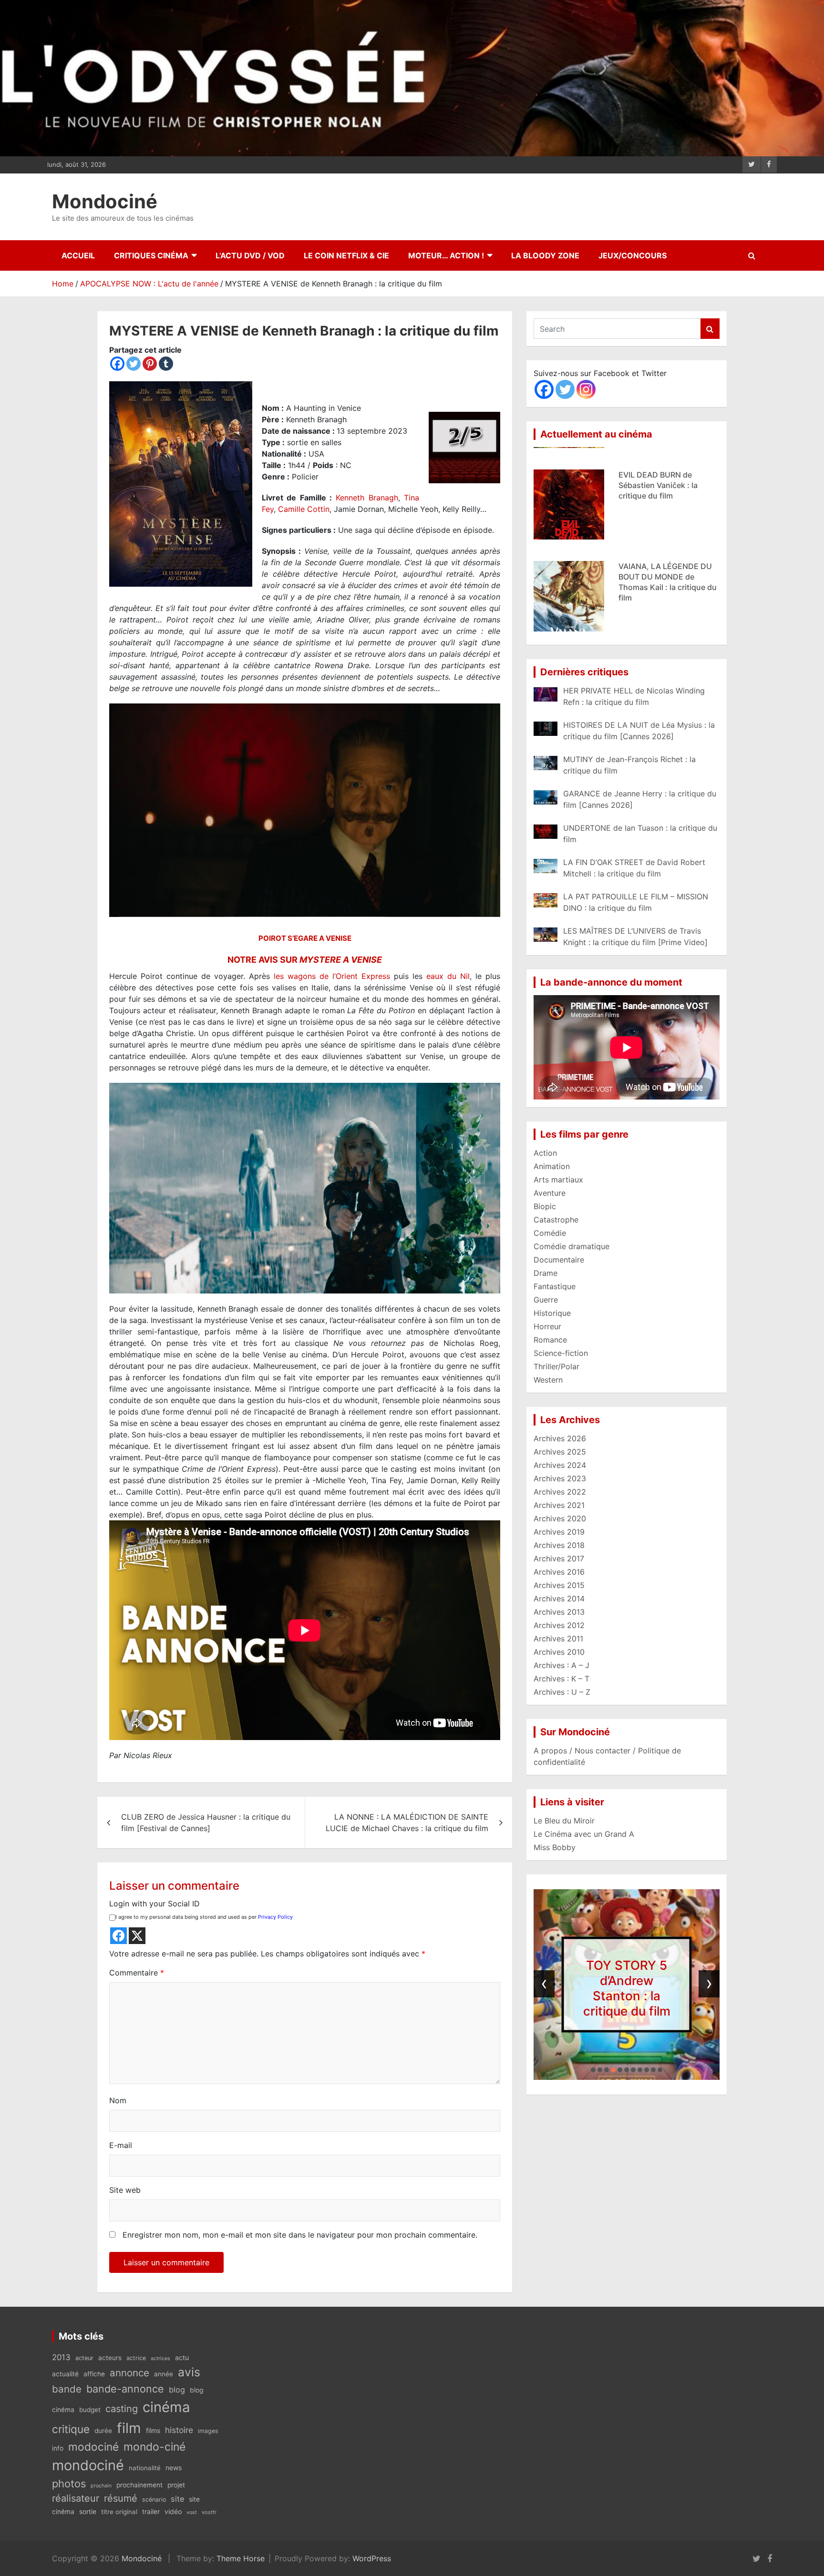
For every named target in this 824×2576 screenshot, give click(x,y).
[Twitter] (134, 364)
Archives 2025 (560, 1452)
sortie (88, 2512)
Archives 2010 (559, 1652)
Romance (550, 1340)
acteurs (110, 2358)
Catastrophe (556, 1220)
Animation (552, 1166)
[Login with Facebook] (118, 1936)
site (177, 2499)
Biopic (545, 1206)
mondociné (88, 2465)
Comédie (550, 1233)
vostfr (209, 2512)
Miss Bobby (555, 1847)
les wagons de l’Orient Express (332, 976)
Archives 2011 (558, 1639)
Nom (118, 2100)
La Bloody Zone (545, 255)
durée (103, 2431)
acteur (84, 2358)
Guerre (546, 1300)
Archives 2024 (560, 1465)
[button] (593, 2070)
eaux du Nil (448, 976)
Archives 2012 (559, 1625)
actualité (65, 2374)
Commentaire (137, 1973)
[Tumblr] (166, 364)
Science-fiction (561, 1353)
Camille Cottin (304, 509)
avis (189, 2372)
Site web (125, 2190)
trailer (151, 2512)
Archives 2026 (560, 1438)
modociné (93, 2447)
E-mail (121, 2145)
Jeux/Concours (633, 255)
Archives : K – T (561, 1679)
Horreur (547, 1326)
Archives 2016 (559, 1572)
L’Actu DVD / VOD (250, 255)
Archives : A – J (561, 1665)
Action (545, 1153)
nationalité (145, 2468)
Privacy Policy (275, 1917)
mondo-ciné (154, 2447)
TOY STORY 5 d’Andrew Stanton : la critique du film (627, 1988)
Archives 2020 (560, 1518)
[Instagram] (586, 389)
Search (710, 329)
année (164, 2374)
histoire (179, 2430)
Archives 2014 (559, 1599)
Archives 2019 (559, 1532)
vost (192, 2512)
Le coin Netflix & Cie (346, 255)
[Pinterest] (150, 364)
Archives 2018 (559, 1545)
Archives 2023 (560, 1478)
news (174, 2468)
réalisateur (76, 2498)
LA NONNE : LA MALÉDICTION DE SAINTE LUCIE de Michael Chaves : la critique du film (407, 1823)
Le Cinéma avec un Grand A (584, 1834)
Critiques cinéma (151, 255)
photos (69, 2484)
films (153, 2430)
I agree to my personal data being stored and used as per (204, 1917)
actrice (136, 2358)
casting (122, 2409)
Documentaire (559, 1260)
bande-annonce (125, 2389)
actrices (160, 2358)
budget (90, 2410)
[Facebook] (117, 364)
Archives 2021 (559, 1505)
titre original (119, 2512)
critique (71, 2429)
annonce (129, 2373)
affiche (94, 2374)
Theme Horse (241, 2558)
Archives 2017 (559, 1558)
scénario (154, 2500)
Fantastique (555, 1286)
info (58, 2448)
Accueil (78, 255)
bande (67, 2389)
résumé (121, 2498)
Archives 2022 (560, 1492)
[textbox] (305, 1366)
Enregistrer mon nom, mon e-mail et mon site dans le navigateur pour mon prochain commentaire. (300, 2235)
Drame (546, 1273)
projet (176, 2485)
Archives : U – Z (562, 1692)
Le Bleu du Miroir (564, 1821)
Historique (552, 1313)
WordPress (372, 2558)
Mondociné (105, 201)
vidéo (173, 2511)
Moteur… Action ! (446, 255)
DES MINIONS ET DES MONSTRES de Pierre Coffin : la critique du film (669, 562)
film (129, 2428)
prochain (101, 2486)
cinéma (166, 2407)
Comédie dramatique (572, 1246)
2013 (61, 2357)
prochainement (139, 2485)
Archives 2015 (559, 1585)
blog (177, 2390)
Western (548, 1380)
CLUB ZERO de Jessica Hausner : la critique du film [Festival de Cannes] (206, 1823)
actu (182, 2357)
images (208, 2431)
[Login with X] (137, 1936)
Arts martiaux (558, 1180)
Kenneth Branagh (367, 498)
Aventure (550, 1193)
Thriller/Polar (556, 1366)
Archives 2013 (559, 1612)
